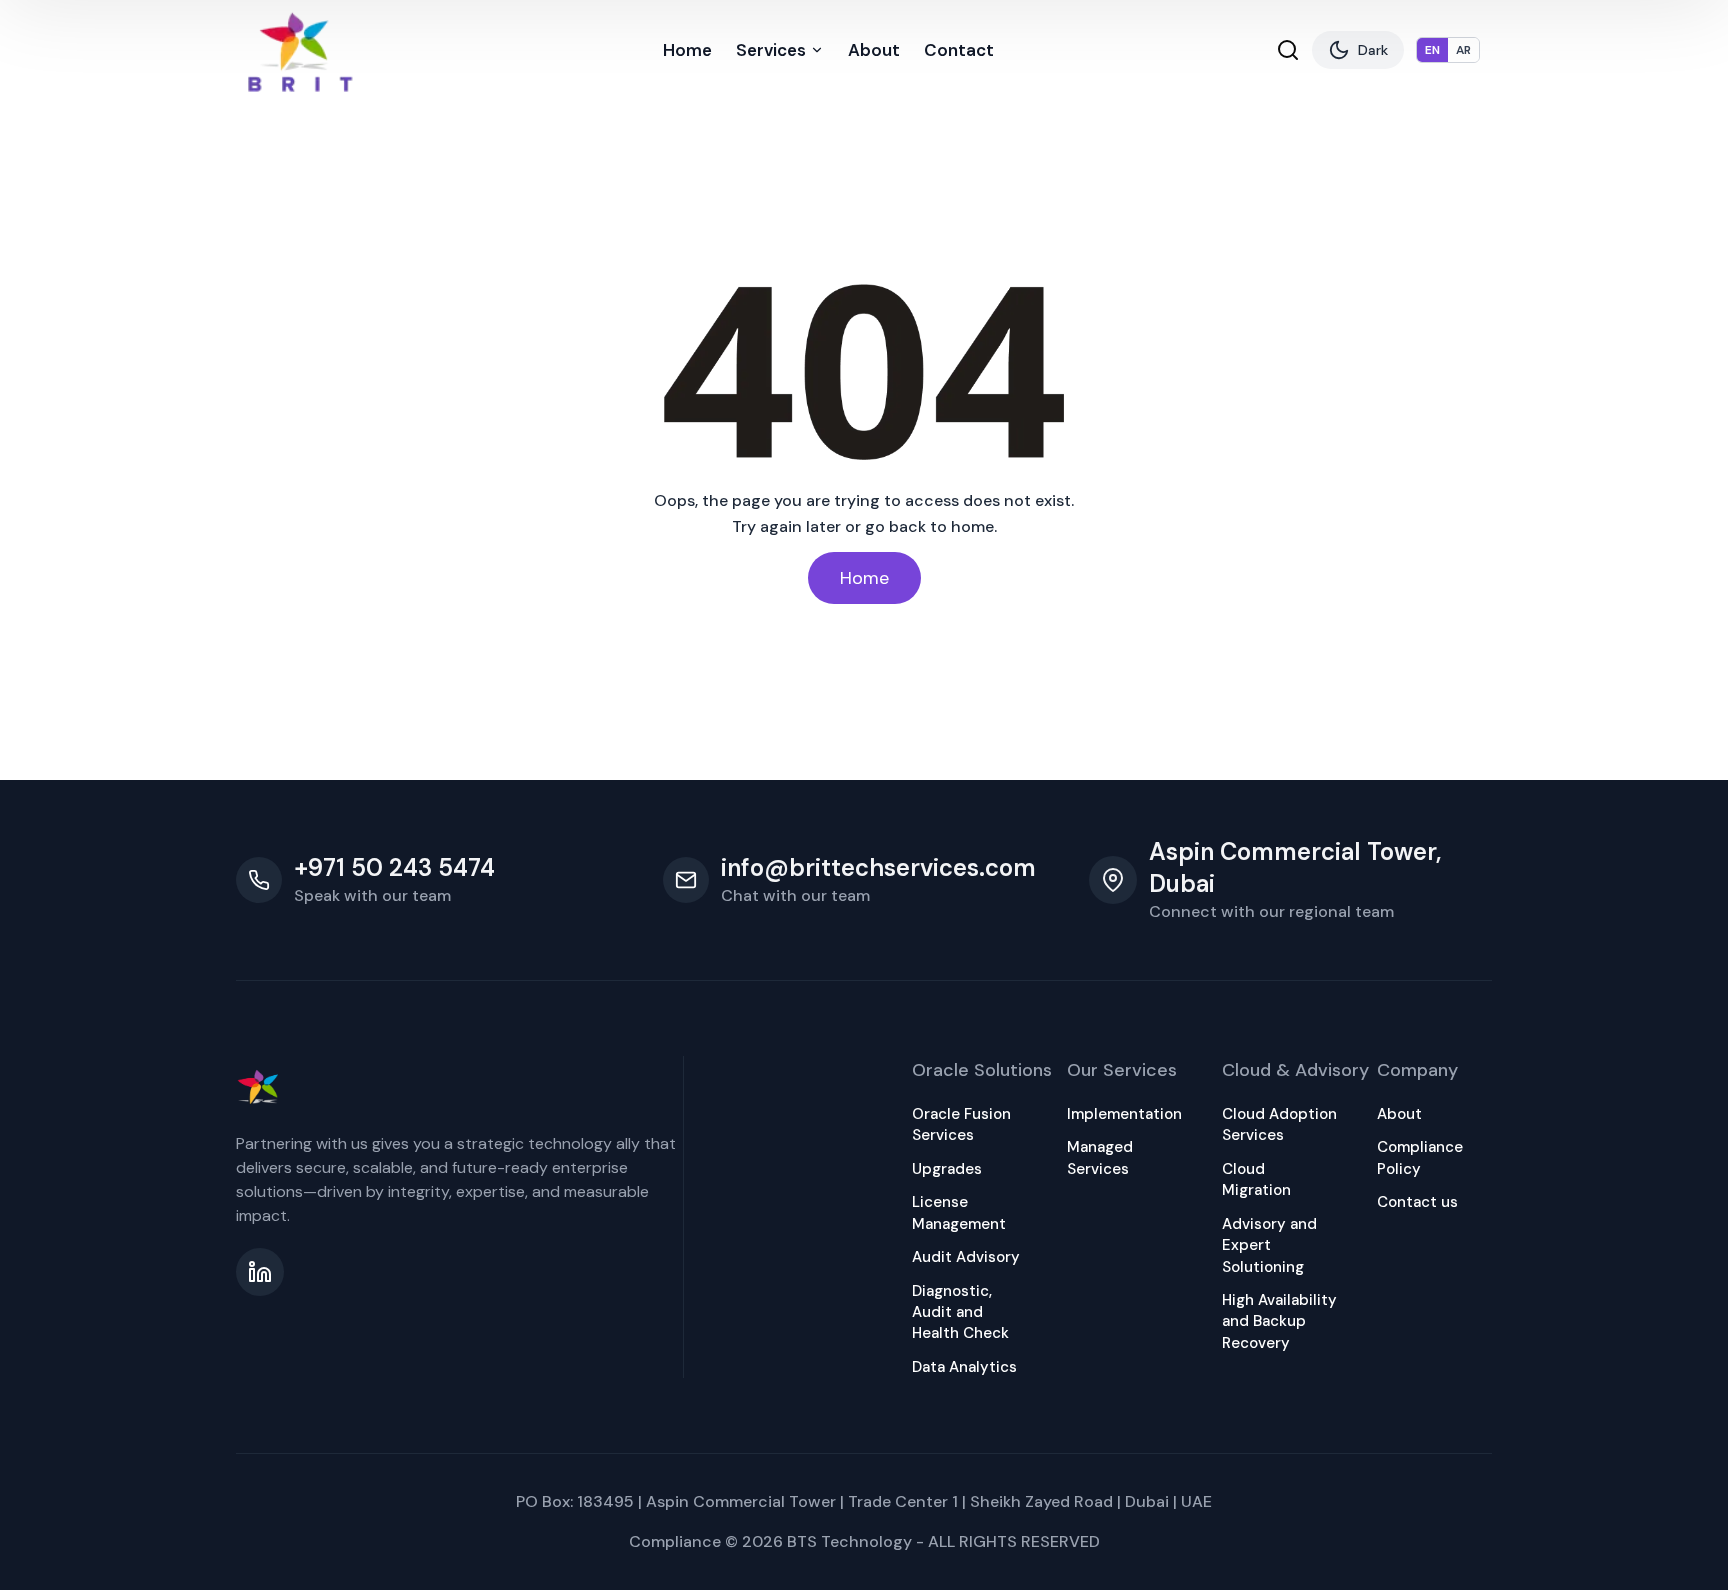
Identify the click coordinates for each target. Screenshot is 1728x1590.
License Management (959, 1212)
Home (687, 50)
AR (1463, 50)
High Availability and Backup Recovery (1279, 1321)
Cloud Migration (1256, 1179)
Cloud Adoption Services (1279, 1124)
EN (1432, 50)
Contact (959, 50)
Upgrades (947, 1169)
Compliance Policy (1420, 1157)
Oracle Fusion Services (961, 1124)
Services (771, 50)
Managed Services (1100, 1157)
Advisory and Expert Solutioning (1269, 1245)
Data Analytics (964, 1367)
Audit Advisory (966, 1257)
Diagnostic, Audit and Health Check (960, 1312)
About (874, 50)
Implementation (1124, 1114)
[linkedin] (260, 1272)
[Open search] (1288, 50)
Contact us (1417, 1202)
